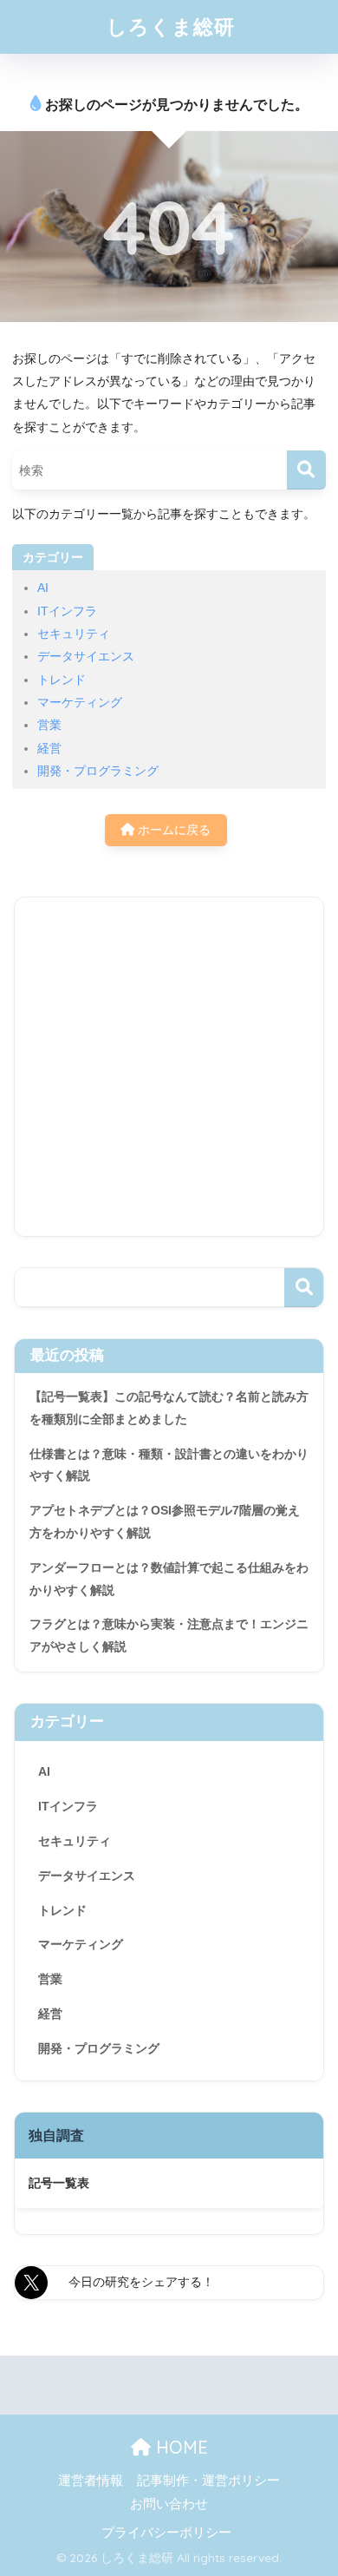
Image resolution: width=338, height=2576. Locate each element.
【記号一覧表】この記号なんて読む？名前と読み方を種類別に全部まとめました (169, 1408)
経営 (49, 748)
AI (43, 588)
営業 (49, 725)
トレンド (62, 680)
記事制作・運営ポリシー (208, 2481)
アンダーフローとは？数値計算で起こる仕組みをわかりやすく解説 (169, 1579)
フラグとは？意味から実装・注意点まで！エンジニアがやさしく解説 (169, 1635)
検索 (304, 1288)
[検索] (306, 470)
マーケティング (80, 702)
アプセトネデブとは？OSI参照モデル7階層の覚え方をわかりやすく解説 (165, 1521)
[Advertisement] (169, 1067)
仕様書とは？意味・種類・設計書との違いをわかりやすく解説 (169, 1465)
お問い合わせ (169, 2504)
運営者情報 (91, 2481)
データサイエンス (86, 656)
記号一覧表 (59, 2183)
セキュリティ (74, 634)
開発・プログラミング (98, 771)
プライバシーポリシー (166, 2533)
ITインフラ (67, 611)
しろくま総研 (171, 26)
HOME (179, 2447)
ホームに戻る (172, 830)
